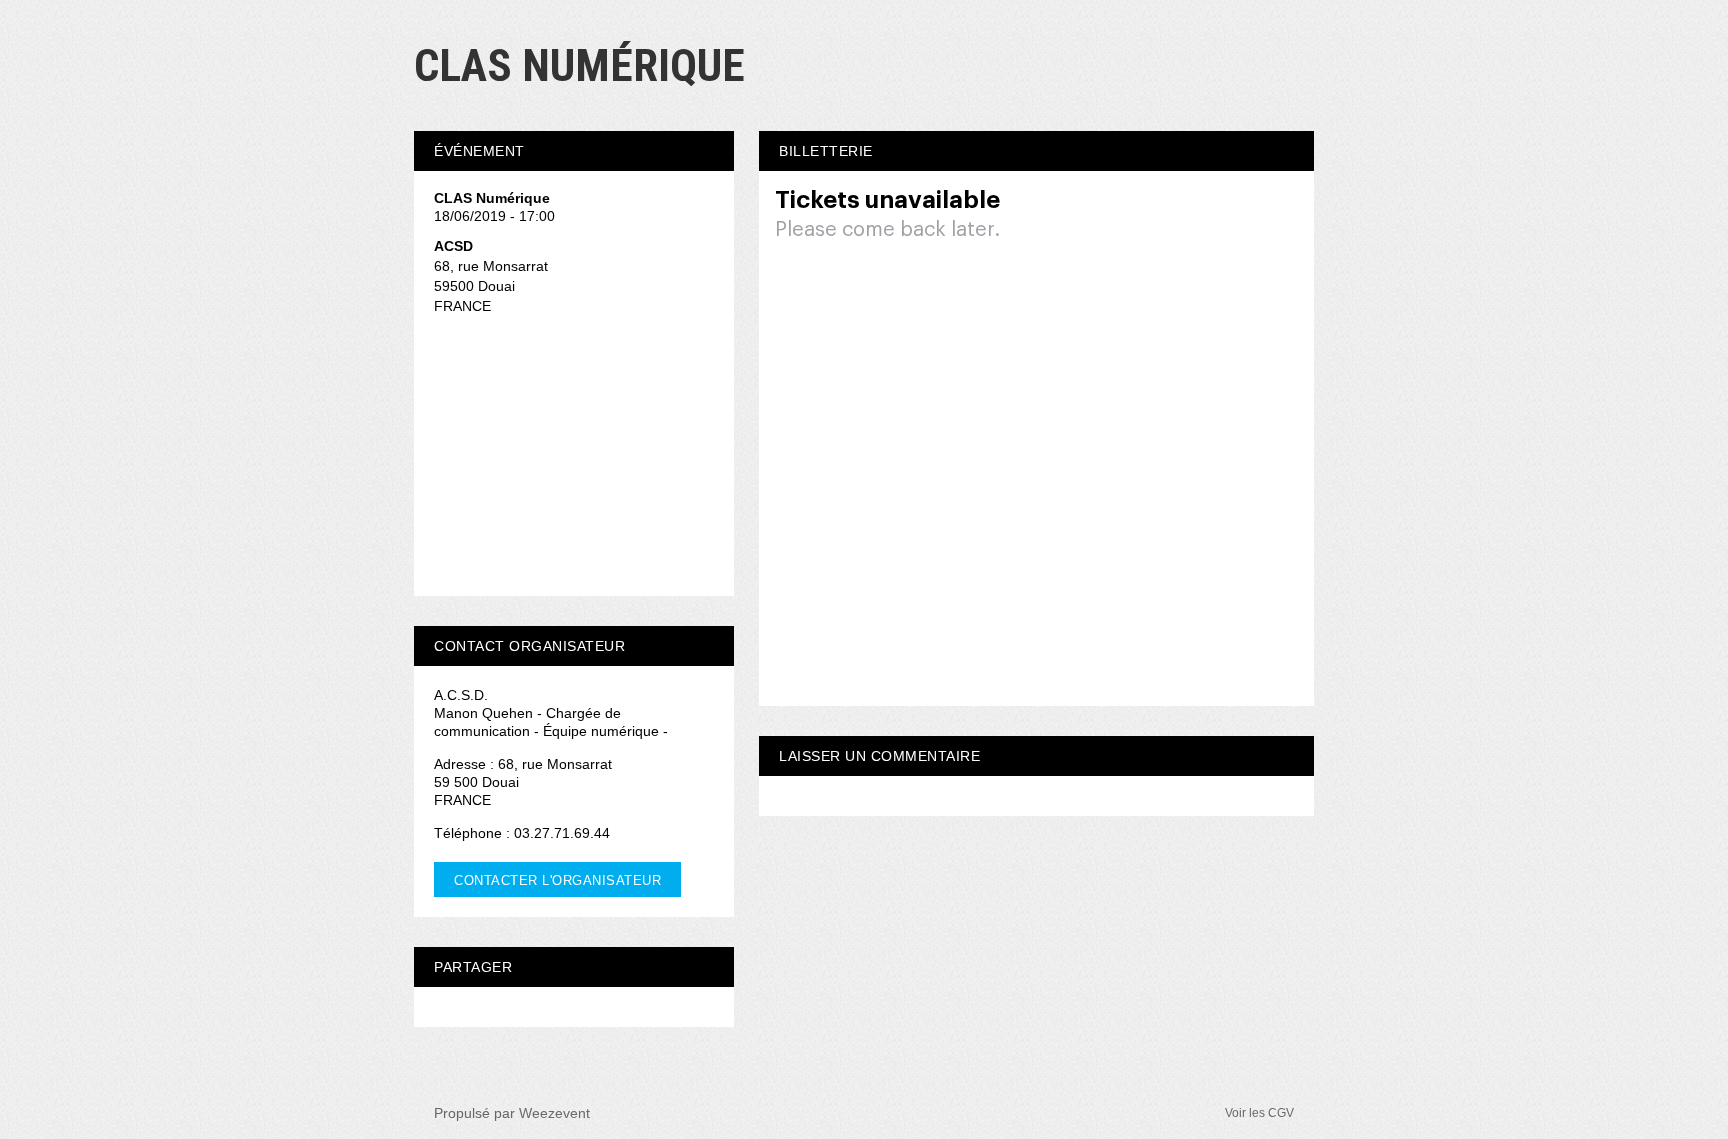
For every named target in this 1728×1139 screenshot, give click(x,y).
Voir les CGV (1259, 1113)
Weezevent (554, 1113)
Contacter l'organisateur (557, 880)
